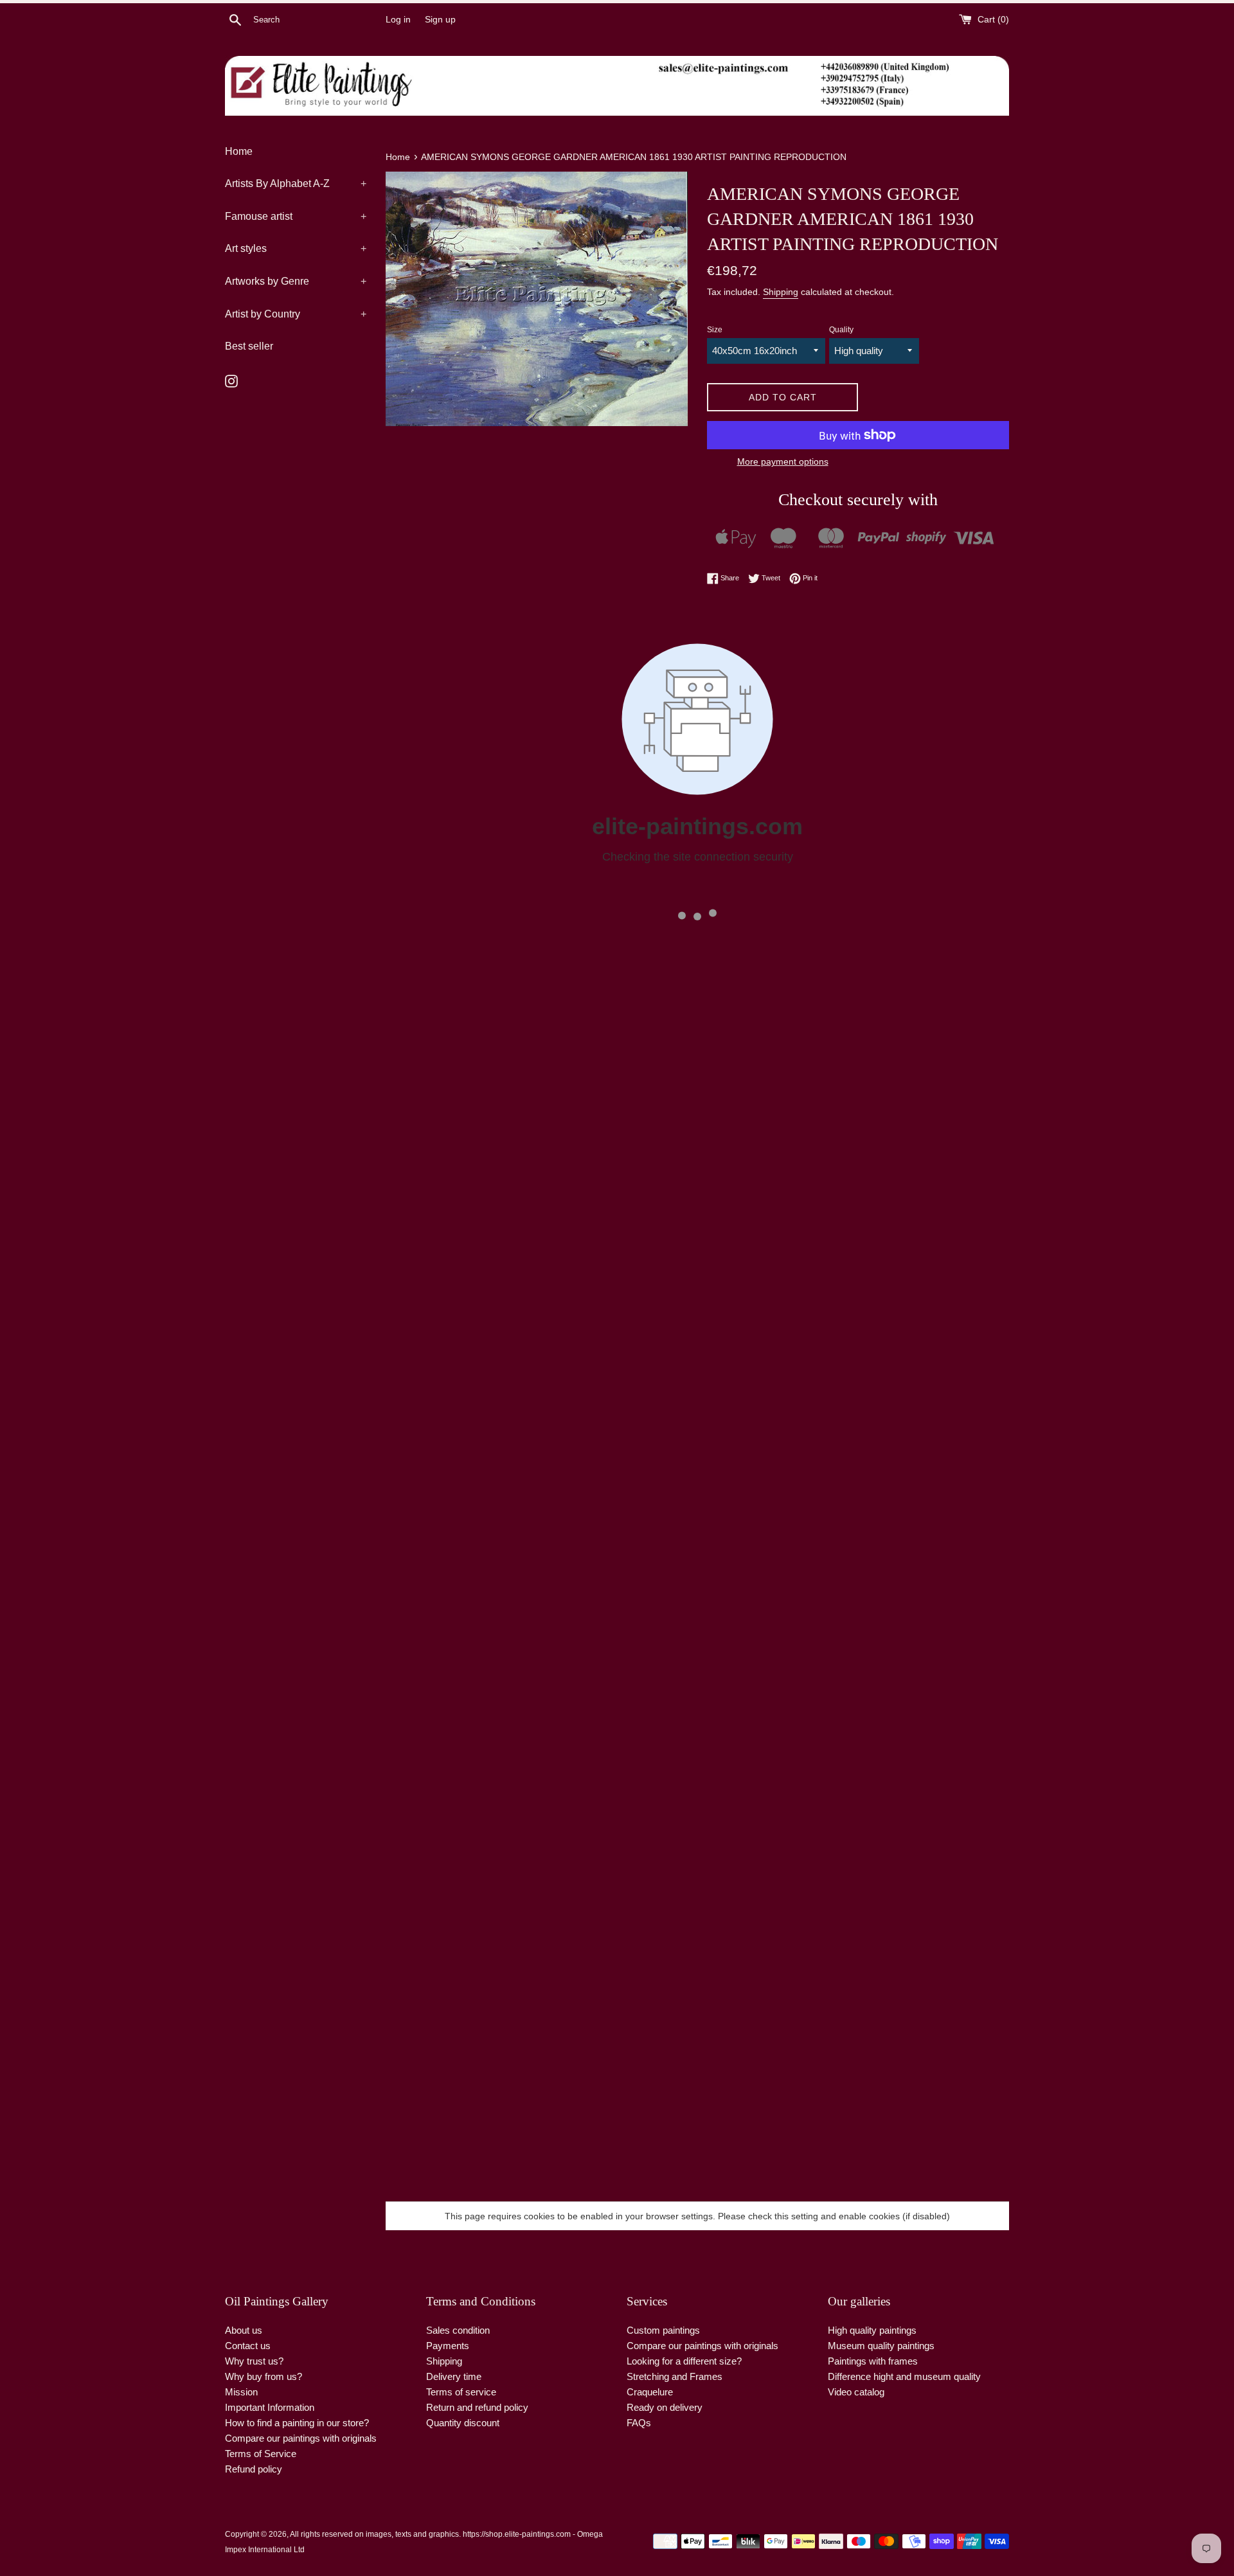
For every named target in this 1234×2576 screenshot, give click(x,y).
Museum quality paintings (881, 2346)
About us (244, 2330)
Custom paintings (663, 2330)
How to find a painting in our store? (297, 2423)
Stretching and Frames (675, 2376)
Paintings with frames (873, 2361)
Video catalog (856, 2392)
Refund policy (254, 2469)
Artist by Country (296, 314)
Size (715, 330)
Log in (398, 20)
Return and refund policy (477, 2407)
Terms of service (461, 2392)
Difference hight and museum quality (904, 2376)
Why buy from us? (264, 2376)
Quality (841, 330)
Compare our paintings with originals (301, 2438)
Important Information (270, 2407)
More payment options (783, 461)
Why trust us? (254, 2361)
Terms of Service (261, 2454)
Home (239, 151)
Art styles (296, 248)
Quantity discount (463, 2423)
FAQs (639, 2423)
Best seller (249, 346)
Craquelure (650, 2392)
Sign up (440, 20)
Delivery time (454, 2376)
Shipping (781, 292)
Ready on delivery (665, 2407)
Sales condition (458, 2330)
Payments (448, 2346)
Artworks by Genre (296, 281)
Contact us (248, 2346)
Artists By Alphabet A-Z (296, 183)
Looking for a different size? (684, 2361)
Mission (241, 2392)
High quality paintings (872, 2330)
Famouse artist (296, 216)
